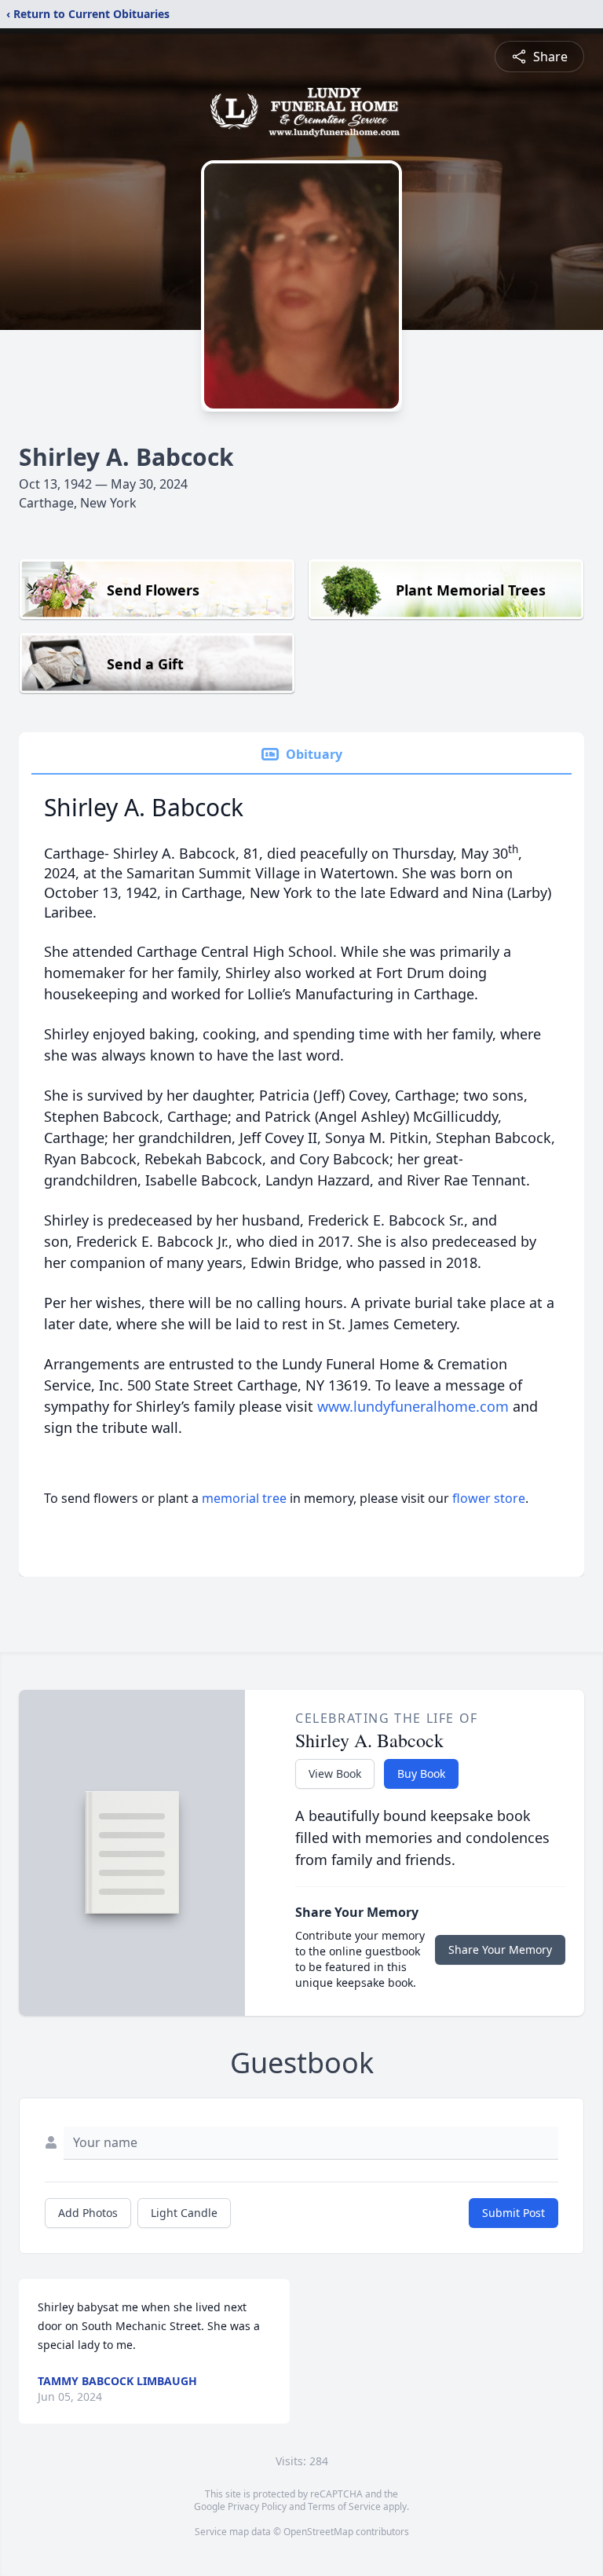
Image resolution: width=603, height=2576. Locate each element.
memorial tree (244, 1498)
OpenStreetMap (318, 2532)
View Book (335, 1774)
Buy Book (421, 1774)
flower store (489, 1498)
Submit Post (513, 2213)
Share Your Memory (500, 1949)
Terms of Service (344, 2506)
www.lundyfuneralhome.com (413, 1406)
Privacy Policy (257, 2506)
